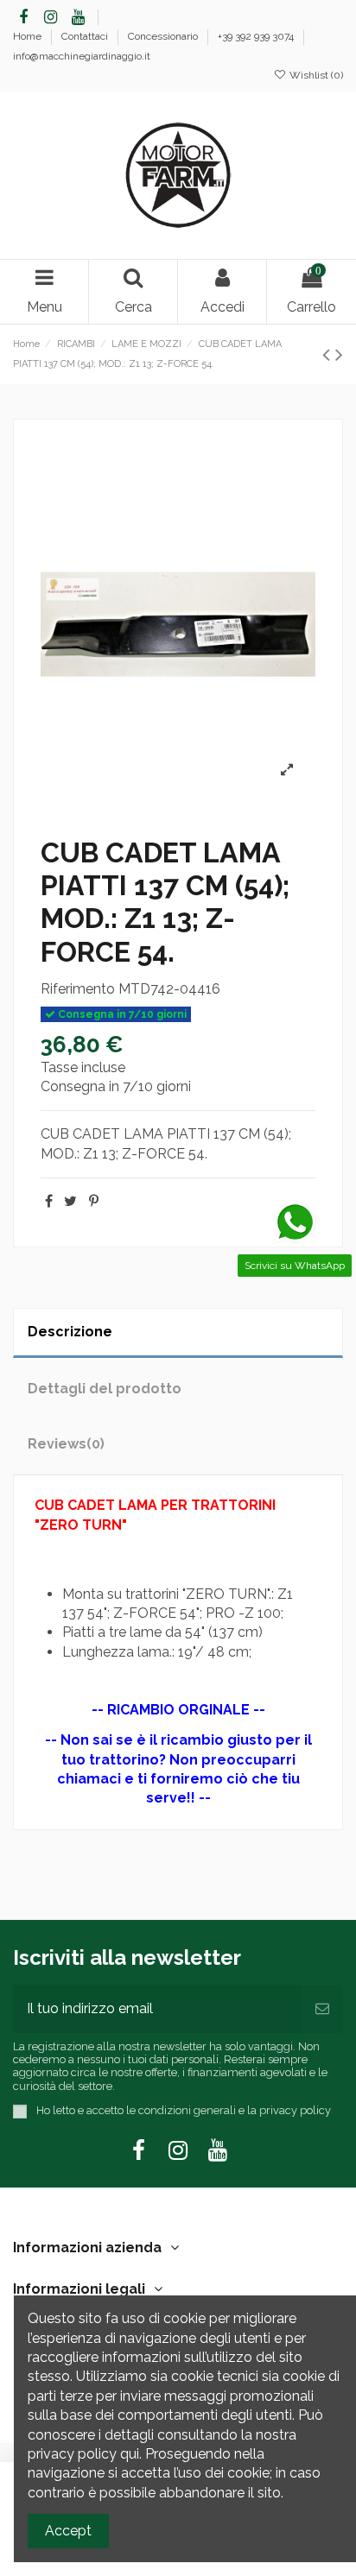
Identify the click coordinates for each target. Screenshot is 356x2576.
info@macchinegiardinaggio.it (82, 56)
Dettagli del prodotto (105, 1389)
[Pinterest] (94, 1201)
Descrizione (70, 1332)
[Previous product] (329, 354)
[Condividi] (49, 1201)
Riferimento (78, 989)
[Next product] (339, 354)
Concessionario (164, 36)
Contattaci (86, 36)
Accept (68, 2531)
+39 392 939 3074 (257, 36)
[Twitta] (70, 1201)
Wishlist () (315, 75)
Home (29, 36)
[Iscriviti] (322, 2009)
